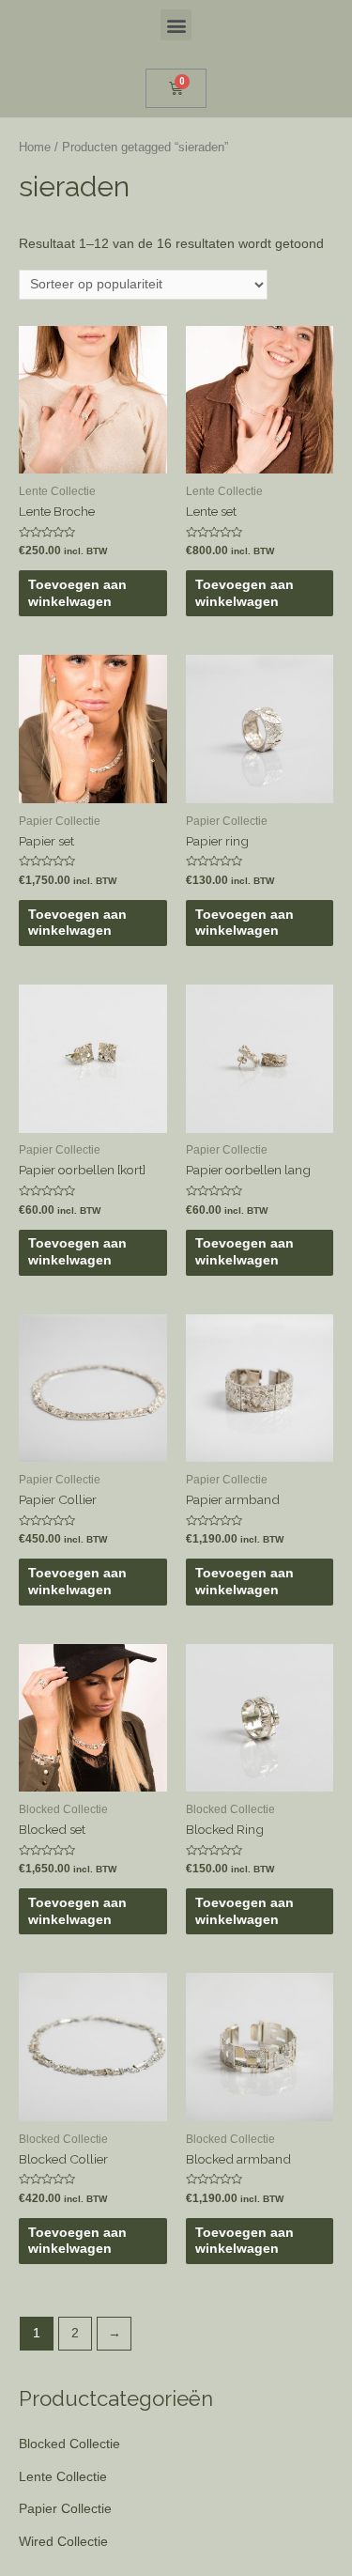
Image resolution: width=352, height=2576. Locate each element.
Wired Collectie (63, 2542)
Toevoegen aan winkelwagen (77, 593)
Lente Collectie (63, 2477)
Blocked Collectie (69, 2444)
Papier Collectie (65, 2509)
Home (35, 147)
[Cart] (176, 88)
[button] (176, 25)
